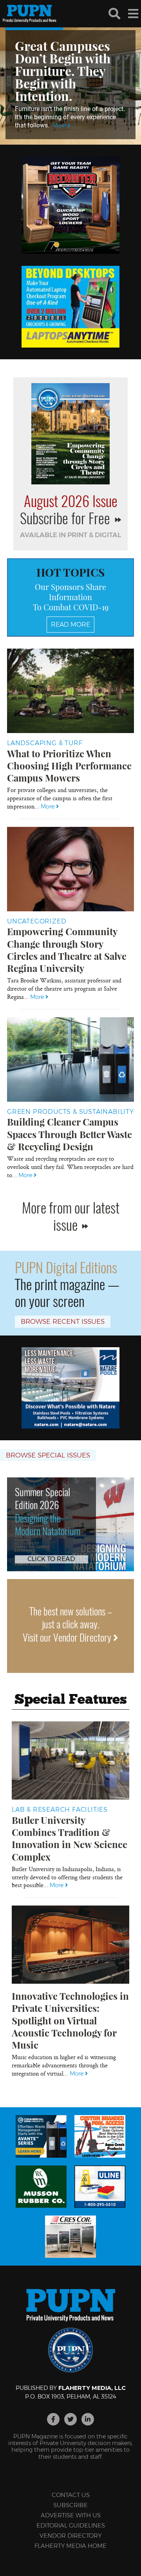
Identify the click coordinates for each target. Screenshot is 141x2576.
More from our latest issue (71, 1215)
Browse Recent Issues (63, 1321)
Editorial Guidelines (71, 2525)
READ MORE (70, 625)
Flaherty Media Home (70, 2546)
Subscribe (70, 2505)
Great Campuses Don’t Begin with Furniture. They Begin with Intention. (63, 71)
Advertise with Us (71, 2515)
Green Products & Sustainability (70, 1112)
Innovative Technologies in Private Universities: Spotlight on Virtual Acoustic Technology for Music (70, 2020)
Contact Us (71, 2495)
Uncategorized (37, 921)
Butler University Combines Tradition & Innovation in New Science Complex (70, 1838)
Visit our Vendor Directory (68, 1637)
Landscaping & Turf (45, 743)
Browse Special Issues (48, 1455)
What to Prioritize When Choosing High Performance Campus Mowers (69, 765)
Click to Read (51, 1559)
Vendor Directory (70, 2536)
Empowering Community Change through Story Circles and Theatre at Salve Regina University (67, 950)
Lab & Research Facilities (60, 1810)
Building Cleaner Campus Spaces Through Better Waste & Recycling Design (70, 1134)
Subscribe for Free (67, 518)
